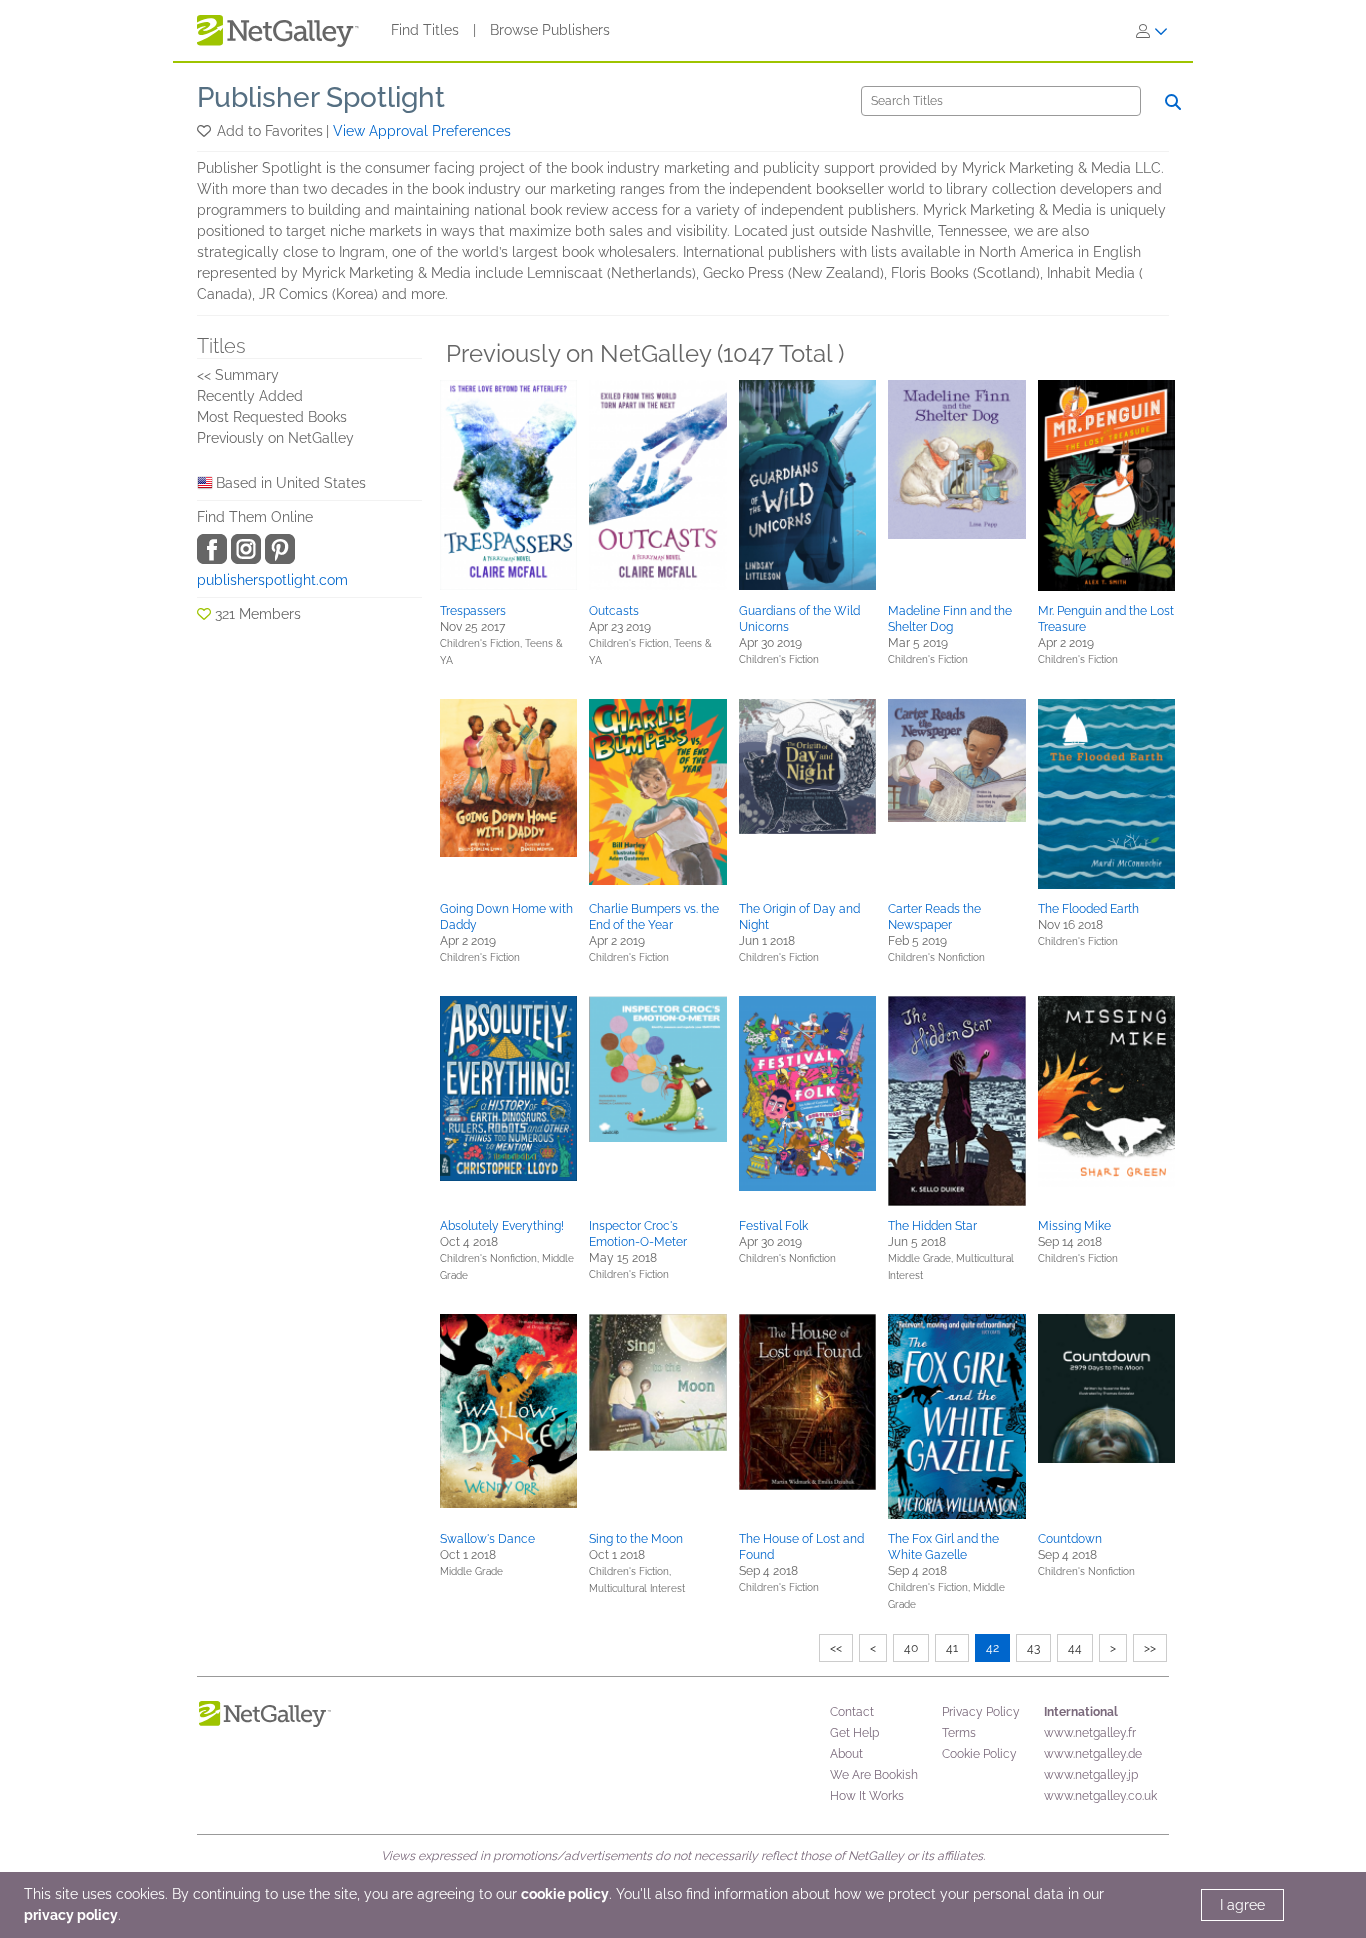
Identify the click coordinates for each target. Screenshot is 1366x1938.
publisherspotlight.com (272, 580)
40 (911, 1648)
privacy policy (71, 1915)
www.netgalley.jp (1091, 1775)
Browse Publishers (550, 30)
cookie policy (565, 1894)
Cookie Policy (979, 1754)
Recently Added (250, 396)
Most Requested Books (272, 417)
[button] (205, 131)
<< (836, 1648)
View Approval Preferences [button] (422, 131)
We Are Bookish (874, 1775)
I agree (1242, 1905)
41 (952, 1648)
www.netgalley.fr (1090, 1733)
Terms (959, 1733)
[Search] (1173, 102)
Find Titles (425, 30)
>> (1150, 1648)
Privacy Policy (981, 1712)
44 (1075, 1648)
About (846, 1754)
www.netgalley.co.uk (1100, 1796)
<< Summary (238, 375)
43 (1033, 1648)
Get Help (854, 1733)
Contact (852, 1712)
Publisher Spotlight (321, 97)
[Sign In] (1152, 31)
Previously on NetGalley (275, 438)
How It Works (867, 1796)
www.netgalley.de (1093, 1754)
